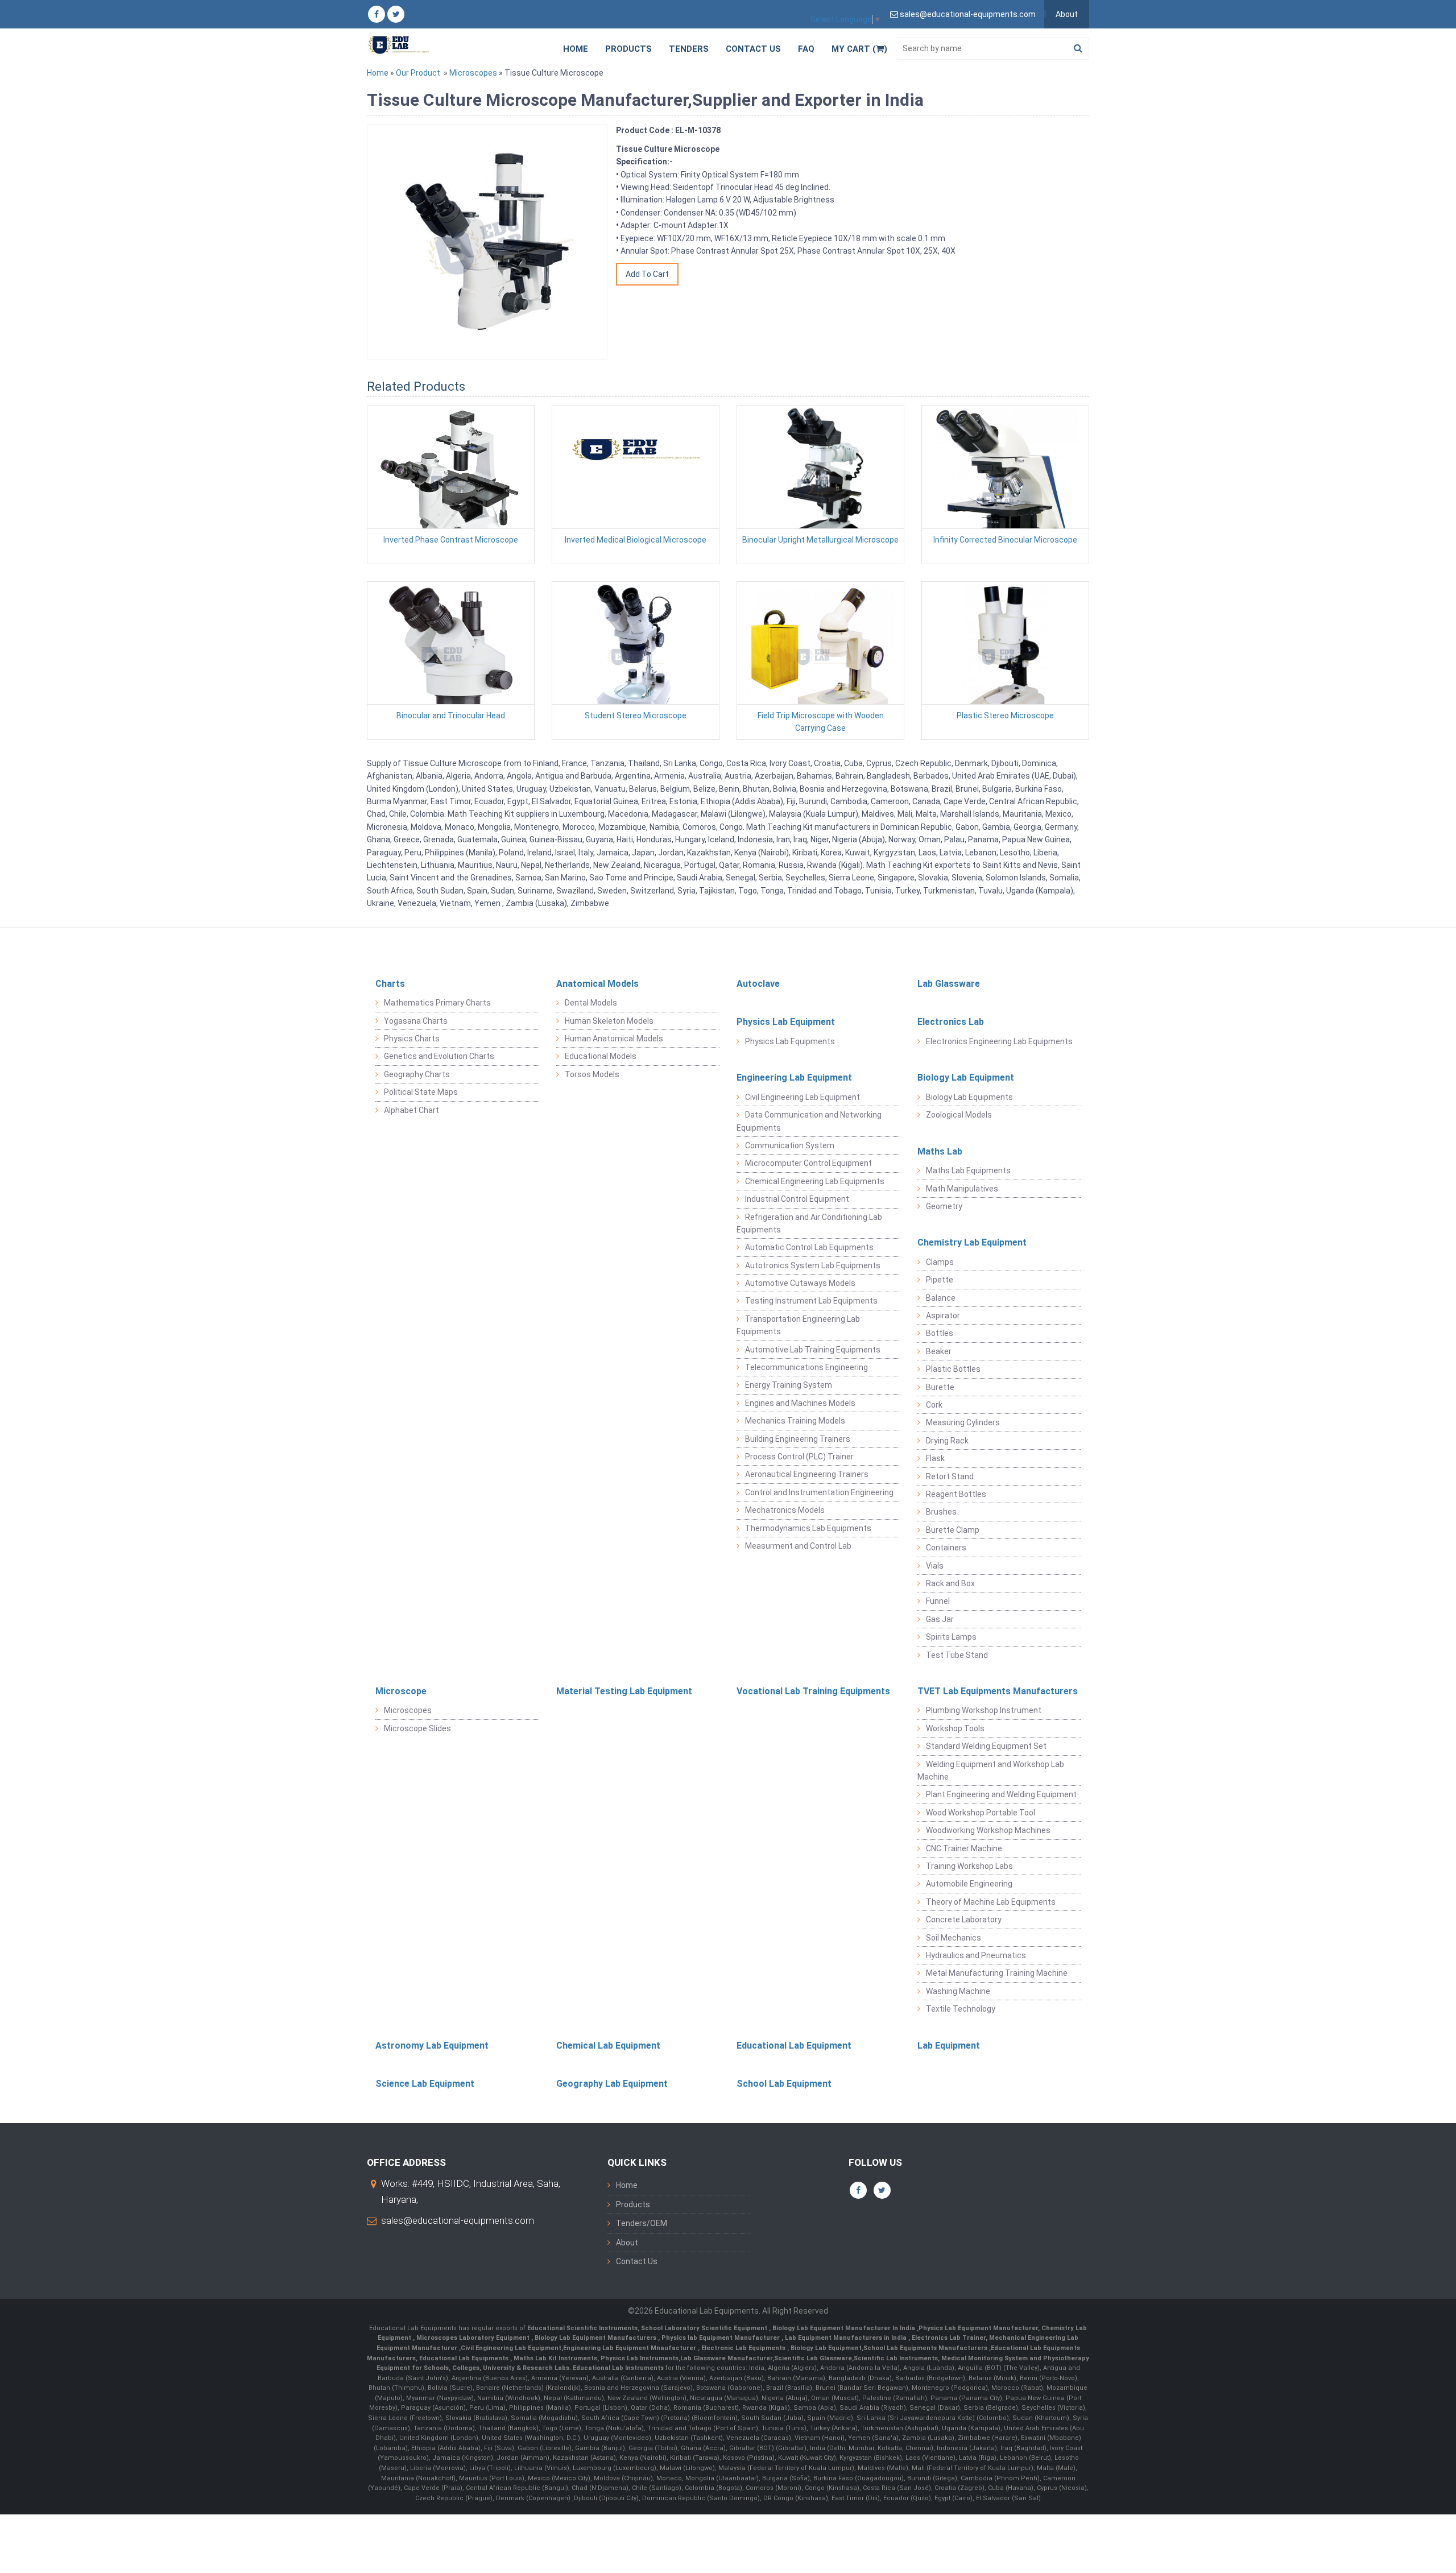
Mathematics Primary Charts (437, 1003)
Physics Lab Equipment (786, 1022)
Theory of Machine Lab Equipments (991, 1902)
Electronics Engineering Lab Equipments (999, 1041)
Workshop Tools (955, 1728)
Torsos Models (592, 1074)
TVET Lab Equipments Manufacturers (998, 1691)
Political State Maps (421, 1092)
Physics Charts (412, 1039)
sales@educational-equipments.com (458, 2220)
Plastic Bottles (953, 1369)
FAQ (806, 49)
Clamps (940, 1262)
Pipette (940, 1280)
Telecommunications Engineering (806, 1367)
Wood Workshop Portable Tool (981, 1813)
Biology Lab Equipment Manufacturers (596, 2338)
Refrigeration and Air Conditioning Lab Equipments (809, 1223)
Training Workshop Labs (969, 1866)
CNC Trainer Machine (964, 1848)
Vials (935, 1566)
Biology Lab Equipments (969, 1097)
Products (628, 49)
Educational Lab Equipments (465, 2358)
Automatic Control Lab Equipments (809, 1247)
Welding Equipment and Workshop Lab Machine (991, 1771)
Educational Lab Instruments (618, 2368)
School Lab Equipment (784, 2084)
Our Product (418, 73)
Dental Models (591, 1003)
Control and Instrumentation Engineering (819, 1492)
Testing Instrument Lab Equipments (811, 1301)
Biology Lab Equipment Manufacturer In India (845, 2328)
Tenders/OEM (642, 2223)
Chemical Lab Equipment (608, 2045)
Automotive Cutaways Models (800, 1283)
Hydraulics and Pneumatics (976, 1955)
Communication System (790, 1145)
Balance (941, 1298)
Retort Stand (950, 1476)
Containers (946, 1548)
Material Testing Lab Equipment (624, 1691)
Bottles (940, 1333)
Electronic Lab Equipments (743, 2348)
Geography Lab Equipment (612, 2084)
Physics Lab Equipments (790, 1041)
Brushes (941, 1512)
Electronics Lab (951, 1022)
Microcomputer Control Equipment (808, 1163)
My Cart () (859, 49)
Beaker (939, 1351)
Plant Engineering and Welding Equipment (1001, 1794)
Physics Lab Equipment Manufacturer (978, 2328)
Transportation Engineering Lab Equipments (798, 1325)
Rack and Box (950, 1583)
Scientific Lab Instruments (896, 2358)
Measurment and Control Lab (798, 1546)
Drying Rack (947, 1441)
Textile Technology (961, 2009)
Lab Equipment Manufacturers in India (847, 2338)
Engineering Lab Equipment (794, 1077)
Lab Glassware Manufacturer (726, 2358)
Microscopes (473, 73)
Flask (935, 1458)
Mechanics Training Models (795, 1421)
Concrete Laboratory (964, 1920)
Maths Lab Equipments (968, 1170)
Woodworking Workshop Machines (988, 1830)
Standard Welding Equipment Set (986, 1746)
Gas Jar (940, 1619)
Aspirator (943, 1316)
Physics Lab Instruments (640, 2358)
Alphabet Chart (411, 1110)
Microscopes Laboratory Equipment (474, 2338)
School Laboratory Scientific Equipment (705, 2328)
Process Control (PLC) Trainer (799, 1457)
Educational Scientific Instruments (582, 2328)
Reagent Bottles (956, 1494)
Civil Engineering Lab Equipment (803, 1097)
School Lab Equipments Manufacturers (925, 2348)
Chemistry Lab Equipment (972, 1242)
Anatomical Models (597, 984)
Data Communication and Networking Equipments (809, 1121)
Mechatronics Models (785, 1510)
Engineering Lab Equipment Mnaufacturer (630, 2348)
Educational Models (601, 1056)
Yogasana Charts (416, 1021)
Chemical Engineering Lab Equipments (815, 1181)
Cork (934, 1405)
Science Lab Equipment (425, 2084)
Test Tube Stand (957, 1655)
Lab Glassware (949, 984)
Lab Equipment (949, 2045)
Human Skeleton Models (609, 1021)
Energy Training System (789, 1385)
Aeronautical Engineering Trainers (807, 1474)
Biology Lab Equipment (966, 1077)
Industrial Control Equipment (797, 1199)
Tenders (689, 49)
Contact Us (753, 49)
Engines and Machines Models (800, 1403)
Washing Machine (958, 1991)
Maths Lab (940, 1151)
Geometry (944, 1206)
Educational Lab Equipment (794, 2045)
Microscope (401, 1691)
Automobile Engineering (969, 1884)
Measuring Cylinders (963, 1422)
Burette (940, 1387)
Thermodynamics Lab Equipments (808, 1528)
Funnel (938, 1601)
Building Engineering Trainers (798, 1439)
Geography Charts (417, 1074)
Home (576, 49)
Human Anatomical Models (614, 1039)
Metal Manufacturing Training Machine (997, 1973)
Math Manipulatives (962, 1189)
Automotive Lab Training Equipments (813, 1350)
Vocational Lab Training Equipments (813, 1691)
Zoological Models (959, 1115)
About (1067, 14)
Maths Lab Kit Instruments (555, 2358)
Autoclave (758, 984)
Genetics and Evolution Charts (439, 1056)
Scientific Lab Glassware (813, 2358)
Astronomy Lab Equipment (432, 2045)
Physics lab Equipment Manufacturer (721, 2338)
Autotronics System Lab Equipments (813, 1265)
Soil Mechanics (954, 1938)
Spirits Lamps (951, 1637)
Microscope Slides (417, 1728)
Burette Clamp (953, 1530)
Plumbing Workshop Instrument (984, 1710)
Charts (390, 984)
